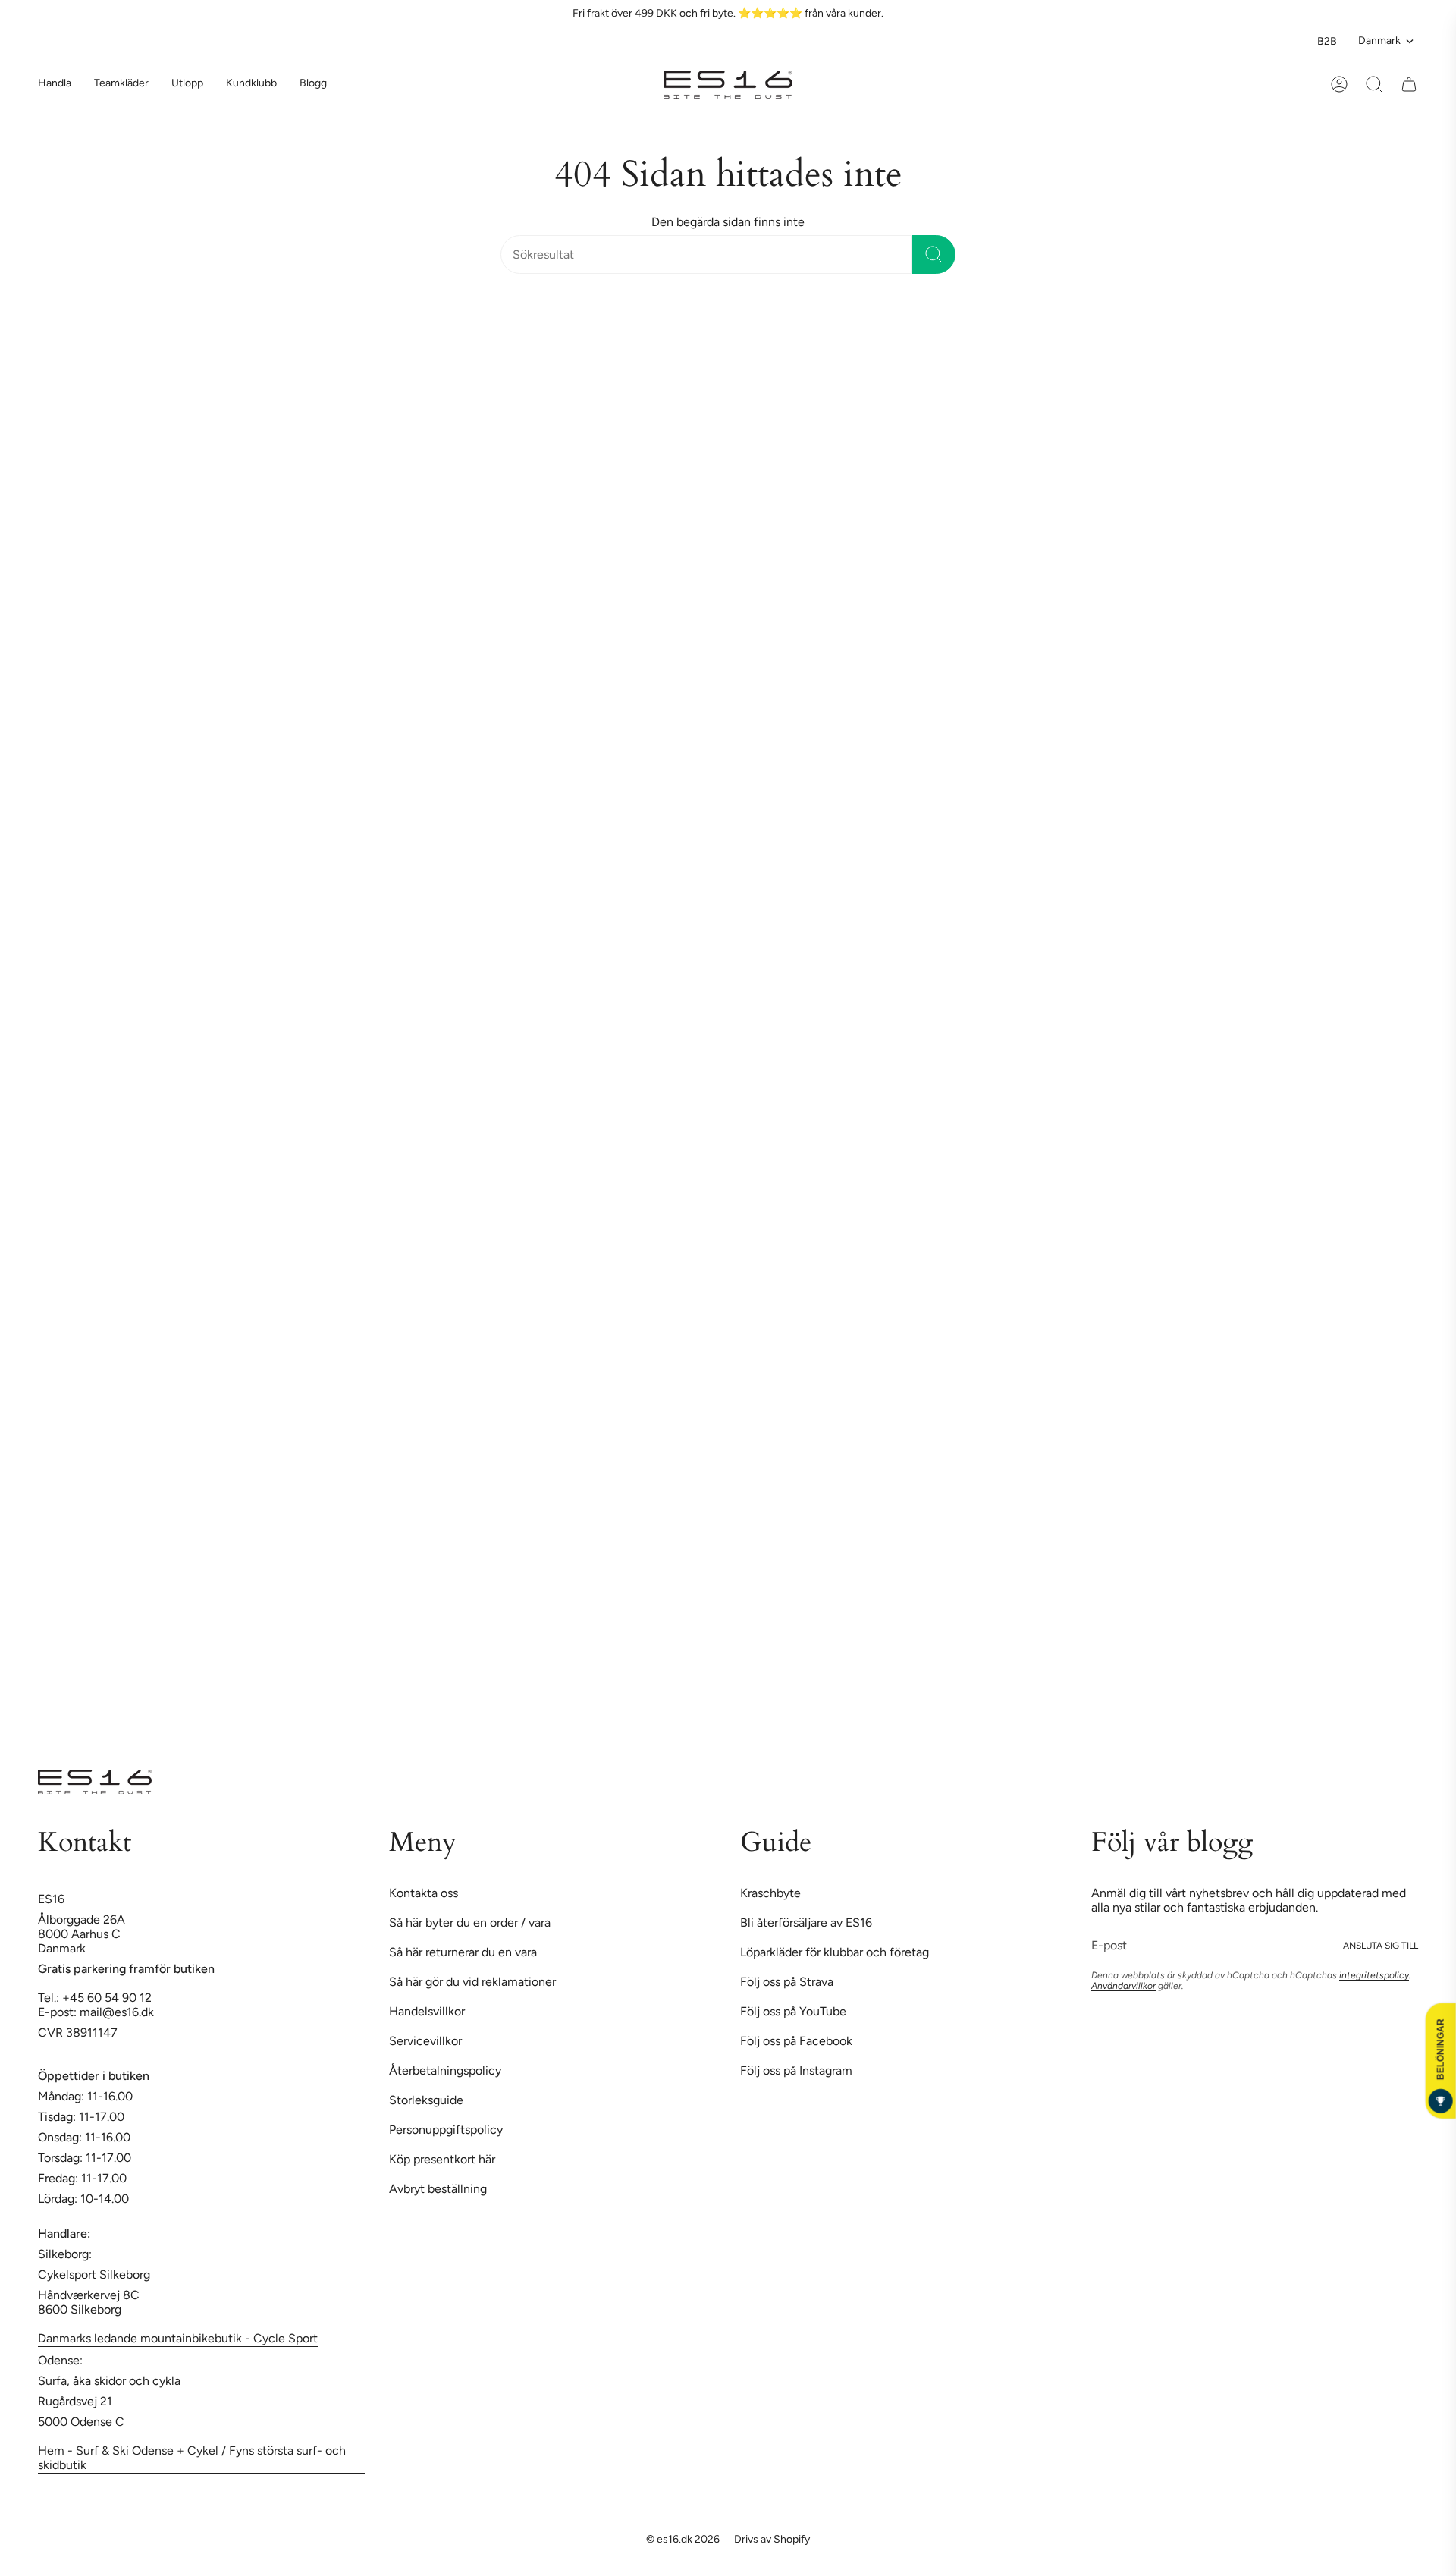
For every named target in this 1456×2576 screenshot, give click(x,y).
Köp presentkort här (442, 2159)
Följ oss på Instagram (796, 2070)
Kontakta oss (424, 1893)
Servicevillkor (425, 2041)
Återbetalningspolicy (445, 2070)
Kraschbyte (770, 1893)
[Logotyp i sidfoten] (95, 1782)
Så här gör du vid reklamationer (472, 1982)
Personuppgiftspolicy (446, 2130)
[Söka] (934, 254)
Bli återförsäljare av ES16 (806, 1923)
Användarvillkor (1123, 1986)
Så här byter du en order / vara (470, 1923)
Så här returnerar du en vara (463, 1952)
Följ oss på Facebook (796, 2041)
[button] (121, 85)
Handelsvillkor (427, 2011)
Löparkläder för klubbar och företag (835, 1952)
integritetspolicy (1374, 1975)
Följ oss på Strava (787, 1982)
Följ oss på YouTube (793, 2011)
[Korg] (1409, 84)
